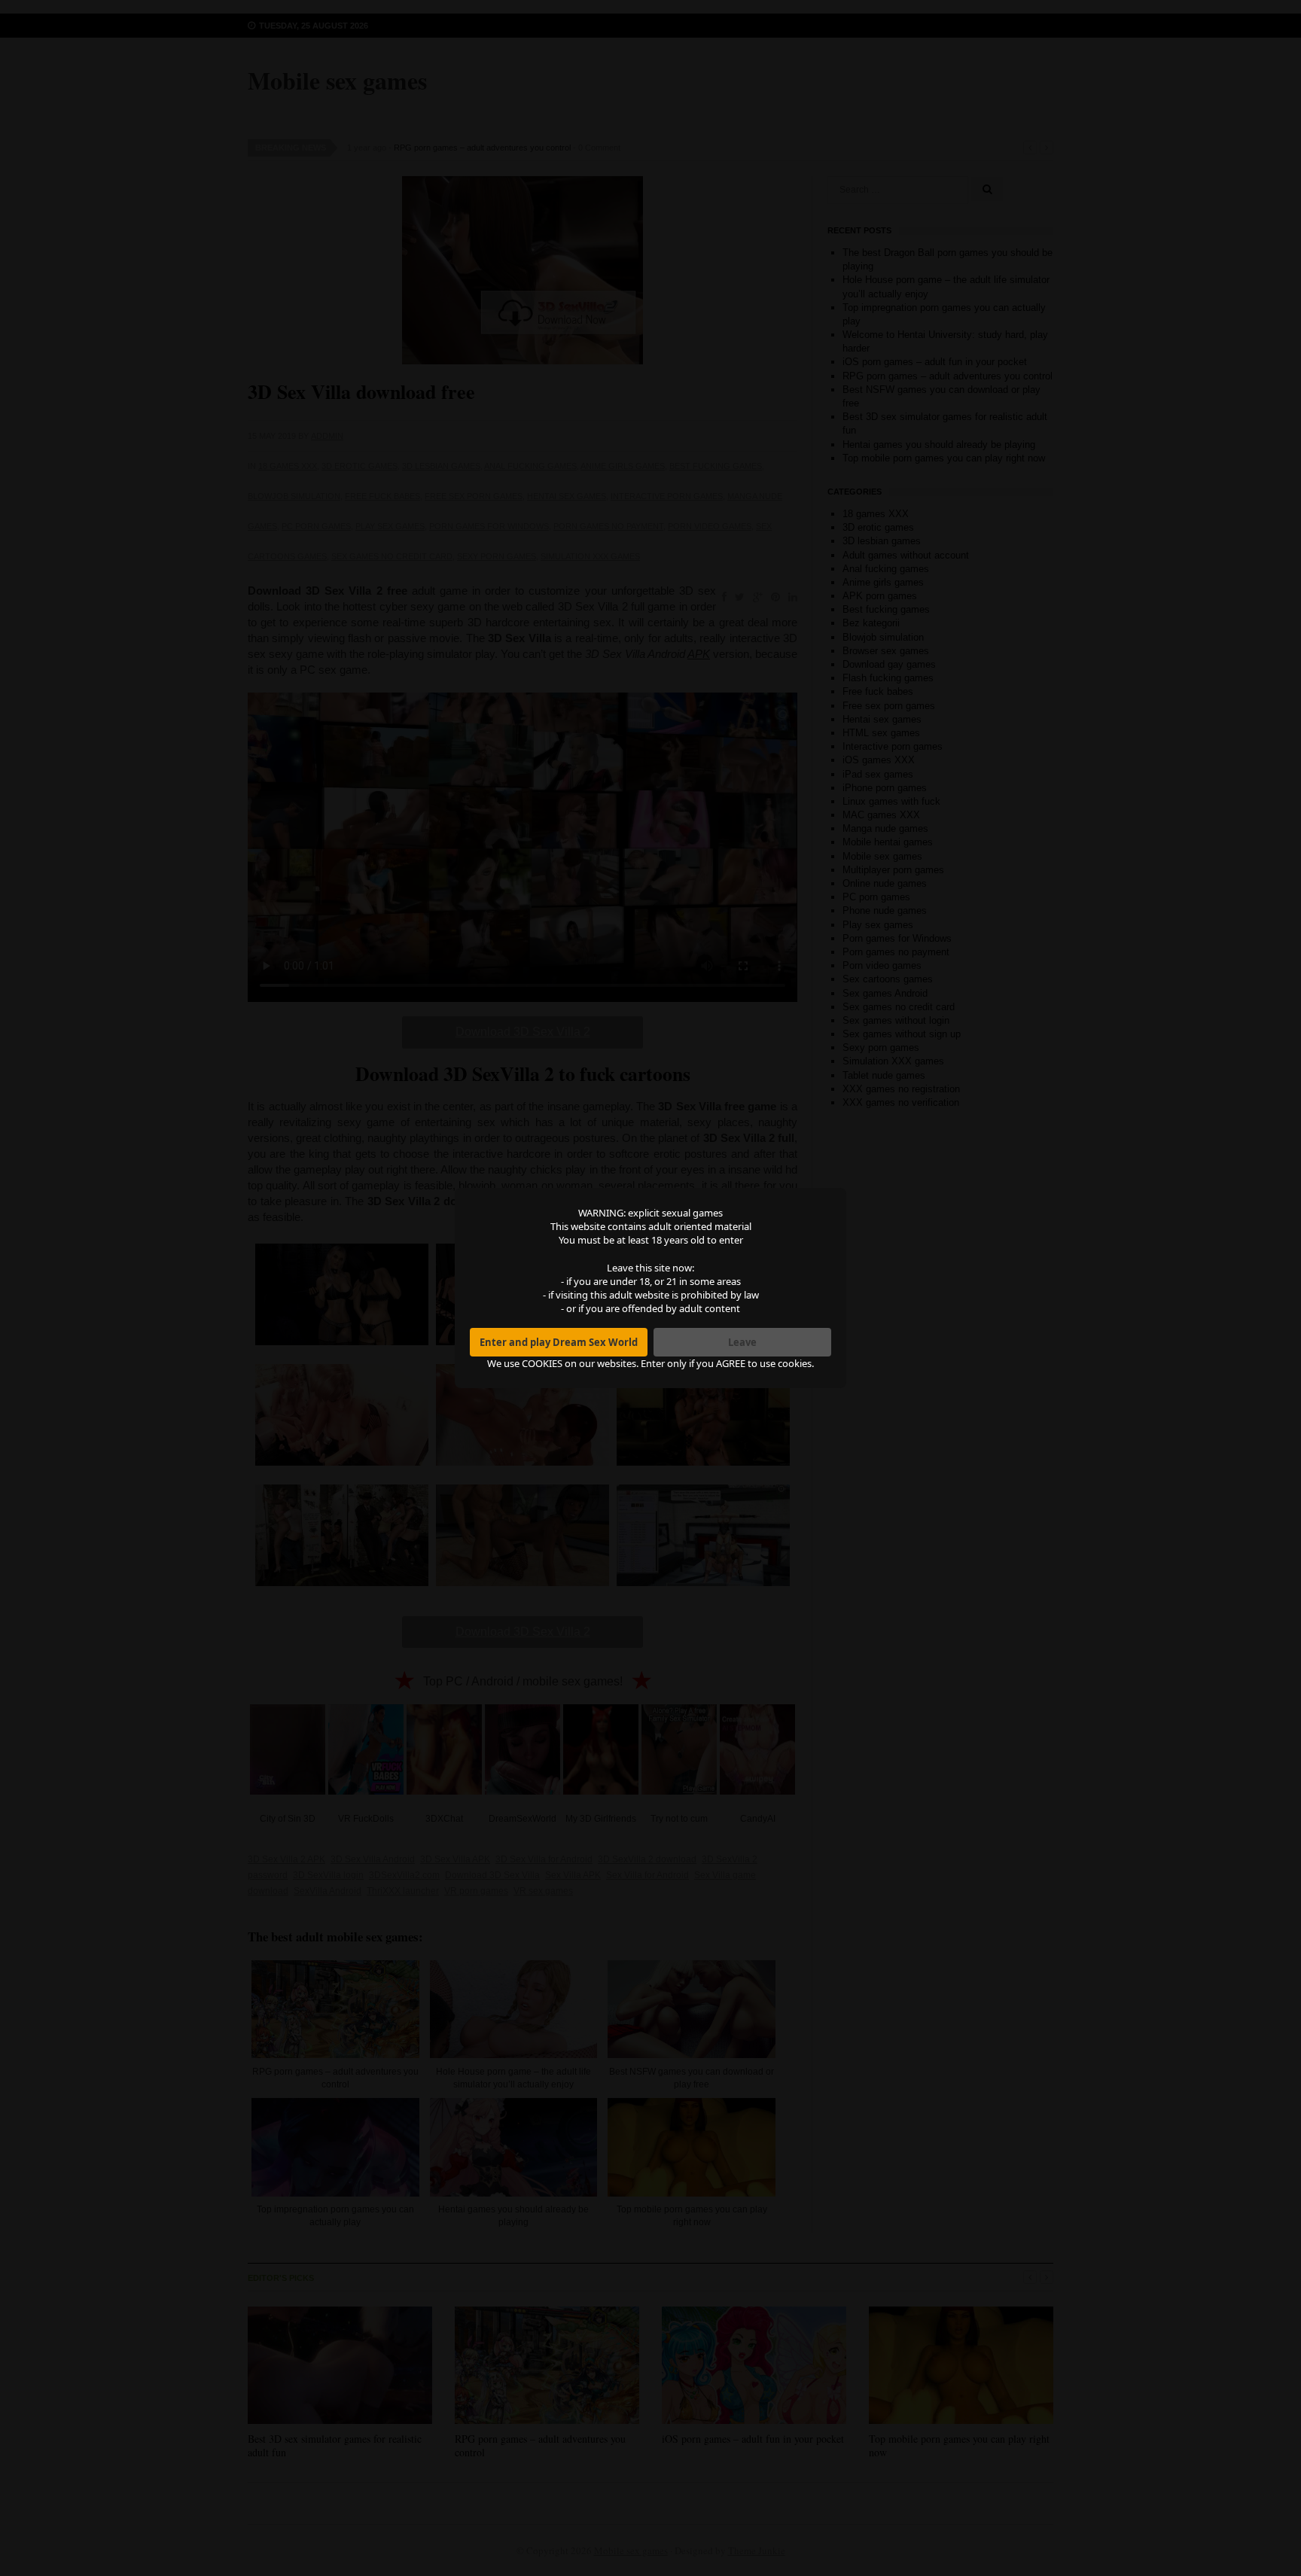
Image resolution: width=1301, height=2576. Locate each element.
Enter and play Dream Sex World (559, 1342)
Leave (742, 1342)
